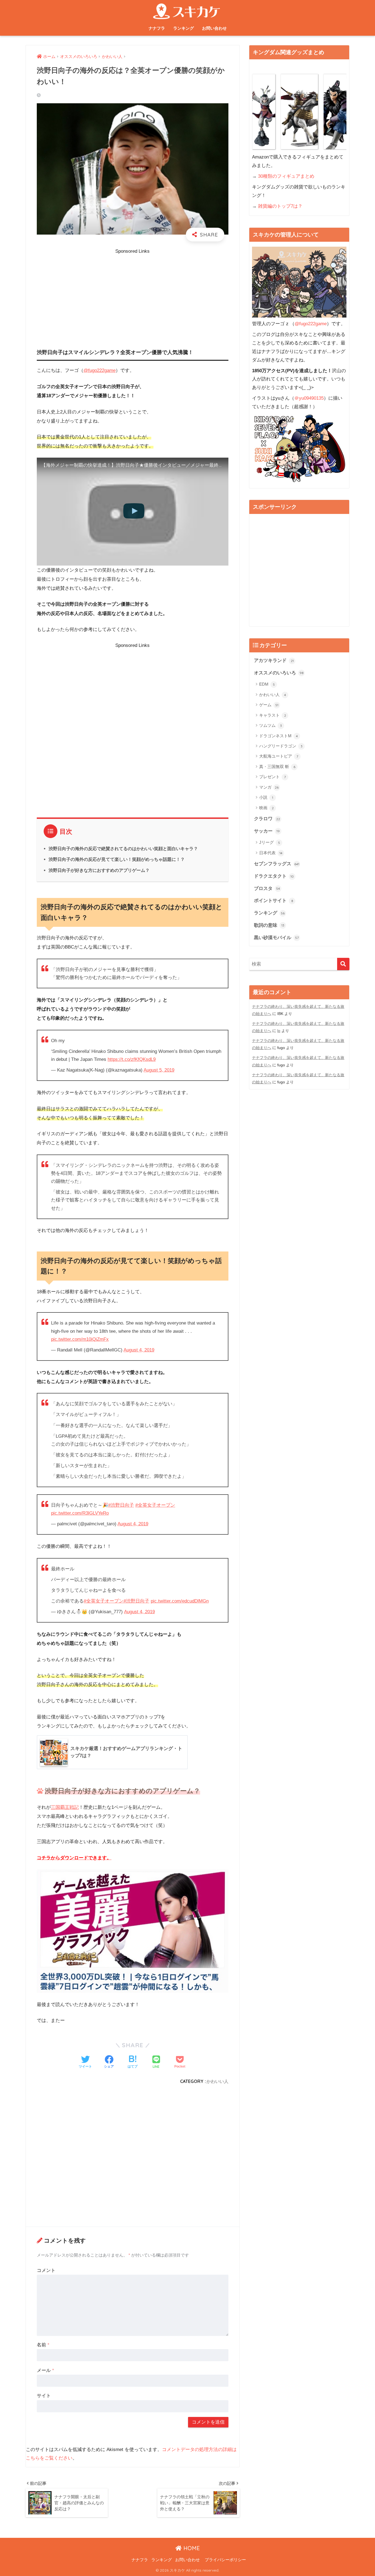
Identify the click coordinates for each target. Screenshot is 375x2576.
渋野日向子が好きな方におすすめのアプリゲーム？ (99, 870)
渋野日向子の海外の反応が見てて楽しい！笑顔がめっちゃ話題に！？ (117, 859)
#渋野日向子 (121, 1505)
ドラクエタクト (274, 876)
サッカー (267, 831)
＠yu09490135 (309, 398)
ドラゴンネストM (279, 736)
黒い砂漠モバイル (276, 938)
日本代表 (271, 853)
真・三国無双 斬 (277, 767)
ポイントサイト (274, 901)
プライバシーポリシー (225, 2560)
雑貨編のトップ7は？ (280, 206)
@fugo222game (100, 370)
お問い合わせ (214, 28)
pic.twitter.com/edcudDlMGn (180, 1601)
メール (45, 2370)
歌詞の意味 (269, 925)
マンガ (269, 787)
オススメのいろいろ (279, 673)
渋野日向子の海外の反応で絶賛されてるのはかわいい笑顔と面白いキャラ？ (123, 849)
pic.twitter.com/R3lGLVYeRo (80, 1513)
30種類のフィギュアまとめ (286, 176)
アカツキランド (274, 660)
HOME (191, 2548)
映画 (266, 808)
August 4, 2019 (139, 1350)
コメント (46, 2270)
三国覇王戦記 (65, 1807)
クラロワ (267, 819)
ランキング (184, 28)
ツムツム (271, 725)
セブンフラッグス (277, 864)
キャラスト (273, 715)
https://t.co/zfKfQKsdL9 (132, 1059)
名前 (43, 2345)
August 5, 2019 (159, 1070)
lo (279, 1031)
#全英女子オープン (155, 1505)
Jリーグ (270, 842)
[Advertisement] (133, 294)
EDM (267, 684)
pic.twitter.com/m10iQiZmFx (80, 1339)
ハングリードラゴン (281, 746)
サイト (44, 2396)
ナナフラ (157, 28)
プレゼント (272, 777)
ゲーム (269, 705)
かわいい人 (217, 2081)
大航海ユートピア (279, 756)
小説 (266, 797)
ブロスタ (267, 888)
